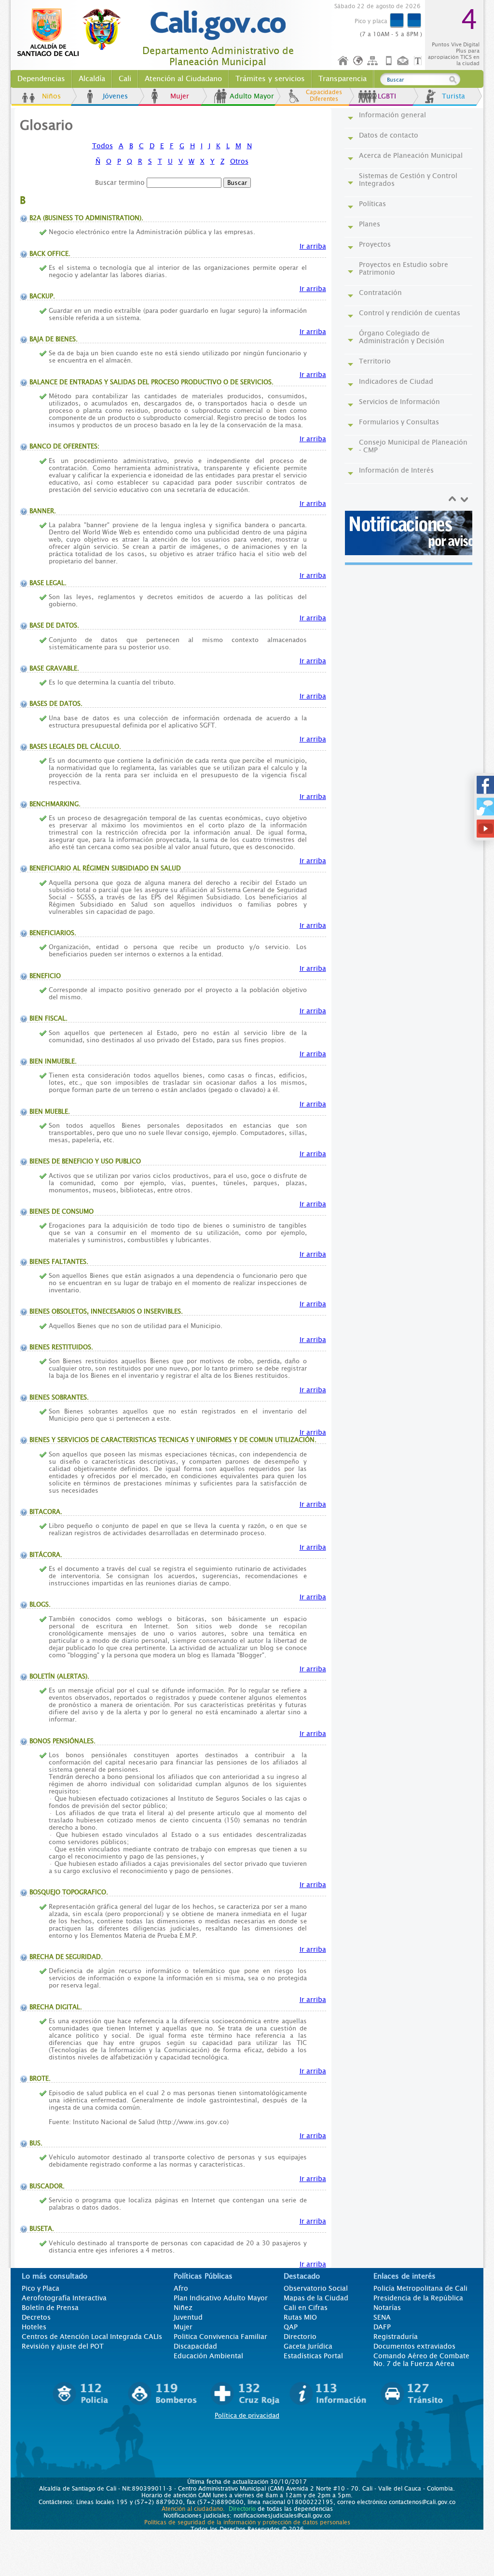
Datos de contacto (389, 135)
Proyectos (375, 244)
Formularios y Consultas (399, 422)
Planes (370, 224)
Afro (181, 2288)
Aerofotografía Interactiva (64, 2298)
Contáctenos (404, 61)
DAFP (382, 2327)
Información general (392, 115)
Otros (239, 161)
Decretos (36, 2317)
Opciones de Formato (419, 61)
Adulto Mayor (252, 96)
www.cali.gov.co (73, 33)
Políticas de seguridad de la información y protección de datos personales (247, 2522)
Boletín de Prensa (50, 2308)
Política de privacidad (247, 2415)
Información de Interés (396, 470)
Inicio (343, 61)
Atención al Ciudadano (183, 79)
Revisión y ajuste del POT (63, 2346)
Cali (125, 79)
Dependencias (41, 79)
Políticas (372, 204)
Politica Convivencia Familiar (220, 2337)
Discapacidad (195, 2346)
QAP (291, 2327)
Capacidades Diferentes (324, 96)
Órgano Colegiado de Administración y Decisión (402, 337)
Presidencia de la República (418, 2298)
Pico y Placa (41, 2288)
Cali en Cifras (306, 2308)
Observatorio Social (316, 2288)
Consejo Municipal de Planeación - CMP (413, 446)
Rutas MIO (300, 2317)
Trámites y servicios (270, 79)
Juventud (188, 2317)
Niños (51, 96)
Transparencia (343, 79)
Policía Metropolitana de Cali (420, 2288)
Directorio (300, 2337)
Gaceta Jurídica (308, 2346)
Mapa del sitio (374, 61)
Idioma (359, 61)
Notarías (387, 2308)
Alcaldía (92, 79)
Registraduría (396, 2337)
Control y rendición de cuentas (410, 313)
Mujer (180, 96)
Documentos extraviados (414, 2346)
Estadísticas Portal (313, 2356)
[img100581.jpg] (410, 533)
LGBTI (387, 96)
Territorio (375, 361)
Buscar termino (120, 182)
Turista (453, 96)
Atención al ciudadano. (193, 2509)
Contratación (380, 293)
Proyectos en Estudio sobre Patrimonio (404, 268)
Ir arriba (313, 246)
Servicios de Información (399, 402)
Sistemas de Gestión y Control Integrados (408, 180)
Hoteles (34, 2327)
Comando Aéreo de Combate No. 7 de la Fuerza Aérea (421, 2360)
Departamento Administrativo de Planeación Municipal (218, 56)
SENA (382, 2317)
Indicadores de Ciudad (396, 381)
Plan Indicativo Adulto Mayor (221, 2298)
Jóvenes (115, 96)
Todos (103, 146)
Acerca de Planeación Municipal (411, 155)
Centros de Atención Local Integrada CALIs (92, 2337)
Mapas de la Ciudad (316, 2298)
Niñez (183, 2308)
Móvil (389, 61)
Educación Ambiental (208, 2356)
